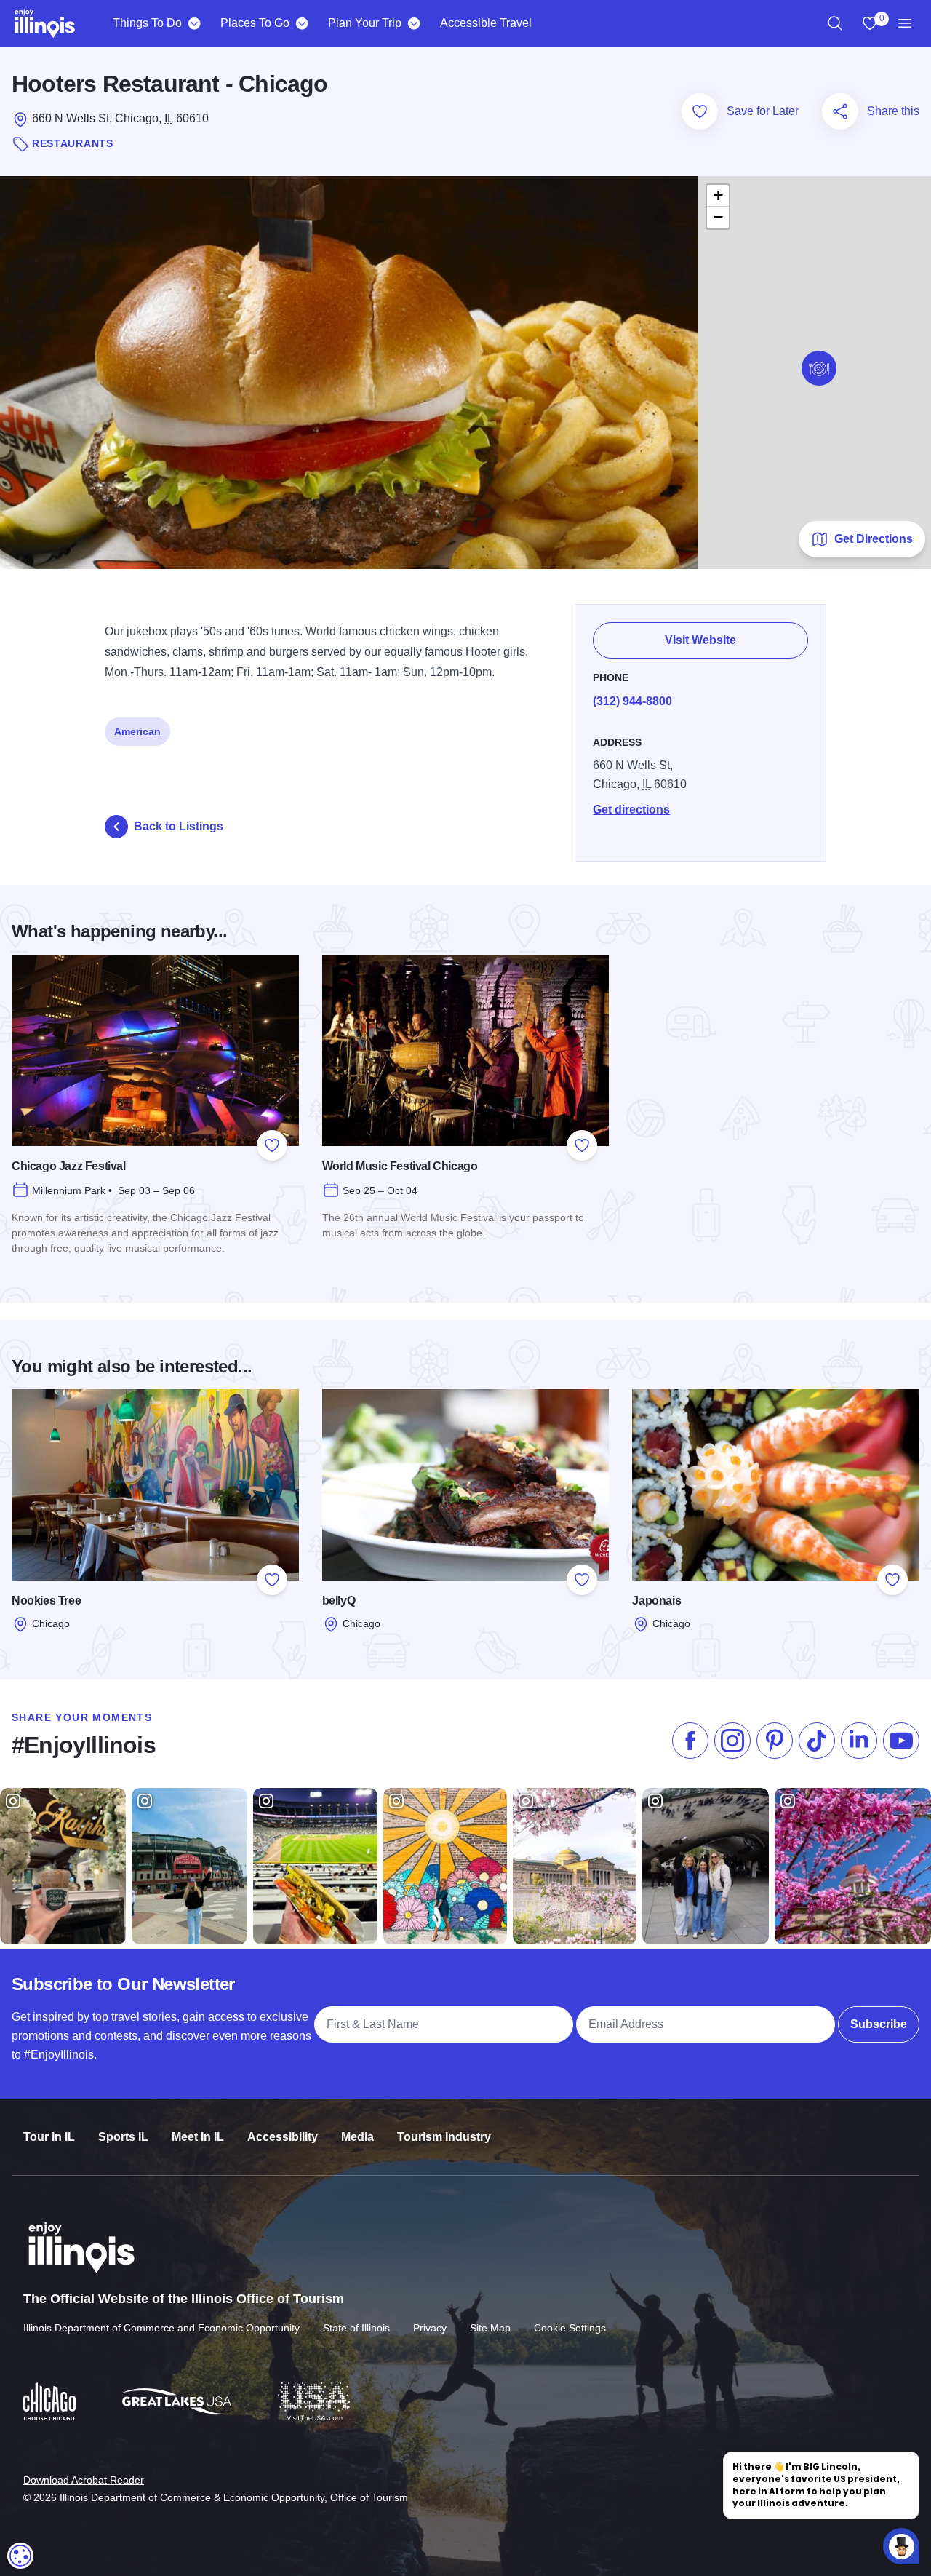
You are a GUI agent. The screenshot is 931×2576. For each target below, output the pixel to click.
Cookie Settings (570, 2328)
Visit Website (700, 640)
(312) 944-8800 (632, 701)
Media (357, 2137)
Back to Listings (179, 826)
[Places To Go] (301, 23)
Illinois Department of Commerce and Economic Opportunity (161, 2328)
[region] (835, 23)
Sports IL (123, 2137)
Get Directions (874, 539)
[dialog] (20, 2556)
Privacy (430, 2328)
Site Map (490, 2328)
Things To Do (147, 23)
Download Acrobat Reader (84, 2480)
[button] (819, 368)
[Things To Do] (194, 23)
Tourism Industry (444, 2137)
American (137, 731)
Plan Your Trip (365, 23)
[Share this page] (840, 111)
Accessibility (283, 2137)
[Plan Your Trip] (413, 23)
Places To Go (255, 23)
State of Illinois (356, 2328)
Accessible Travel (486, 23)
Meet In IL (198, 2137)
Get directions (631, 810)
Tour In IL (49, 2137)
